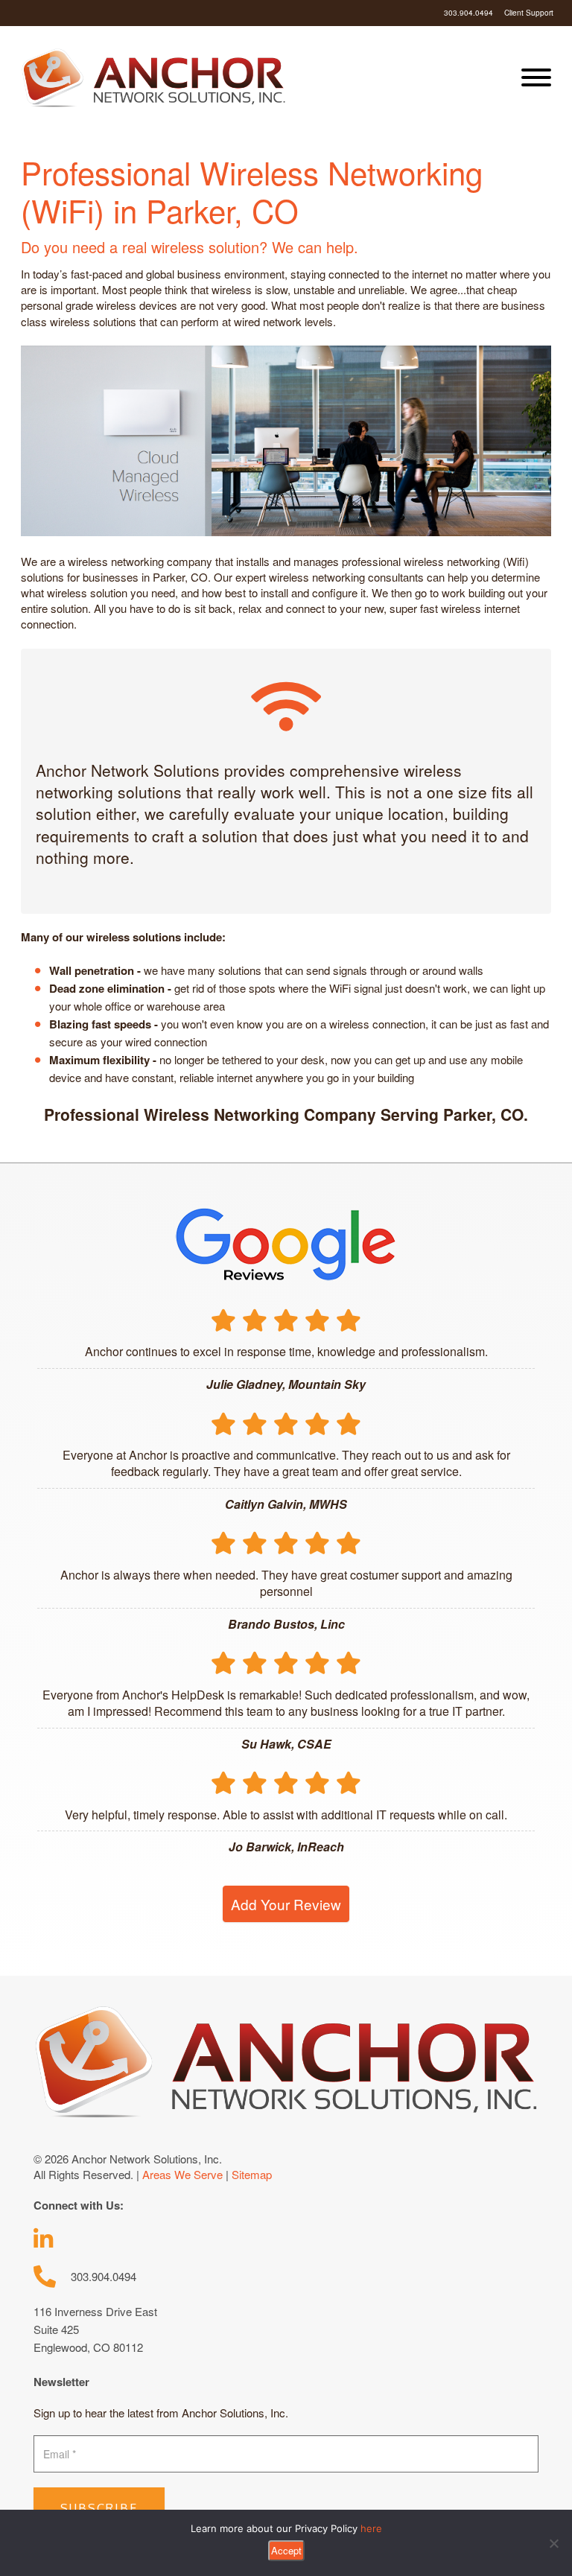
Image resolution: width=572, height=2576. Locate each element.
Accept (286, 2550)
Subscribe (99, 2508)
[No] (553, 2543)
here (371, 2528)
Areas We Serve (182, 2174)
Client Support (529, 13)
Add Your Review (286, 1904)
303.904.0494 (468, 13)
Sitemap (252, 2174)
